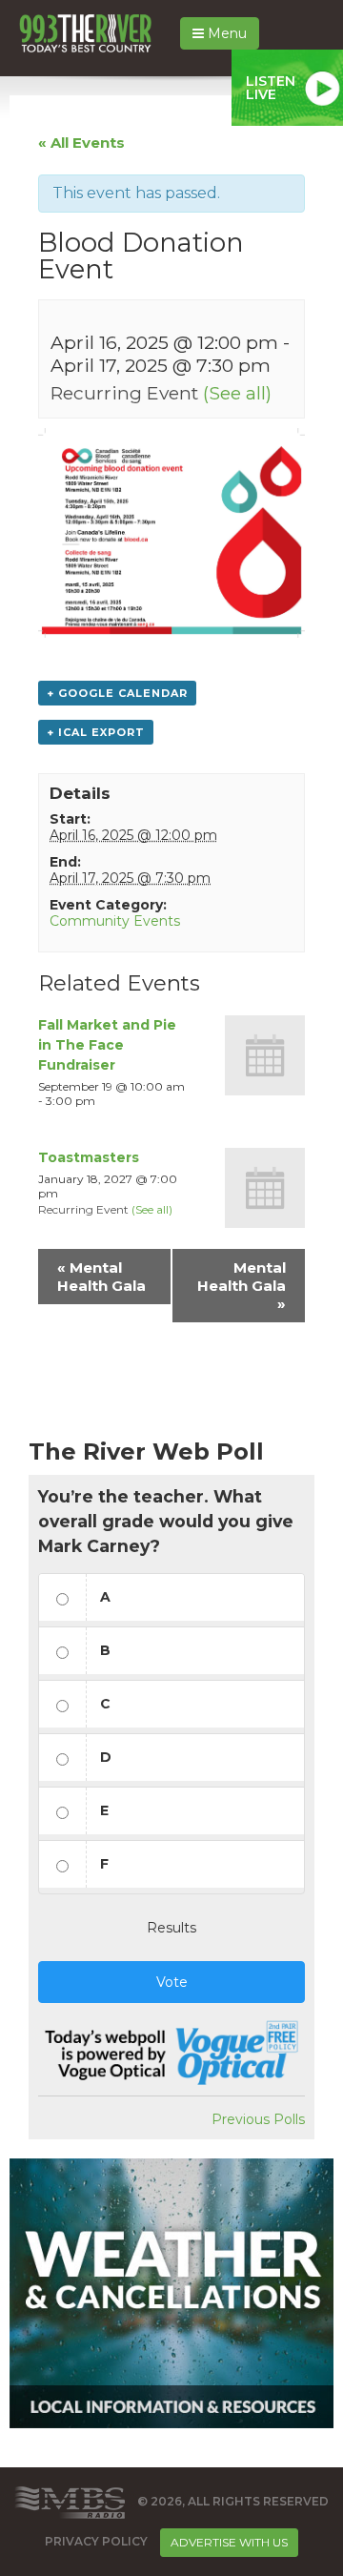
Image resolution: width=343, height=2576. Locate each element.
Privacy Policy (96, 2541)
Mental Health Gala (101, 1277)
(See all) (237, 393)
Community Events (115, 921)
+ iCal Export (96, 732)
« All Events (81, 143)
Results (171, 1928)
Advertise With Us (229, 2542)
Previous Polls (258, 2119)
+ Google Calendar (117, 693)
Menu (225, 33)
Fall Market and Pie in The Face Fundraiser (107, 1045)
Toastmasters (89, 1157)
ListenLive (271, 88)
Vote (172, 1982)
